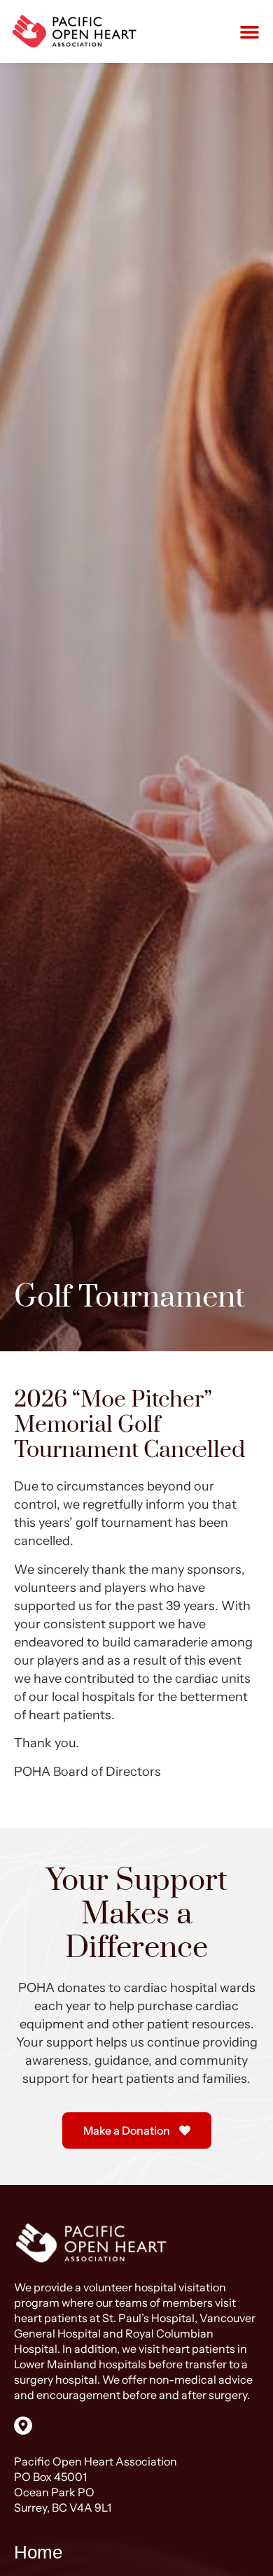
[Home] (75, 31)
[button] (250, 31)
